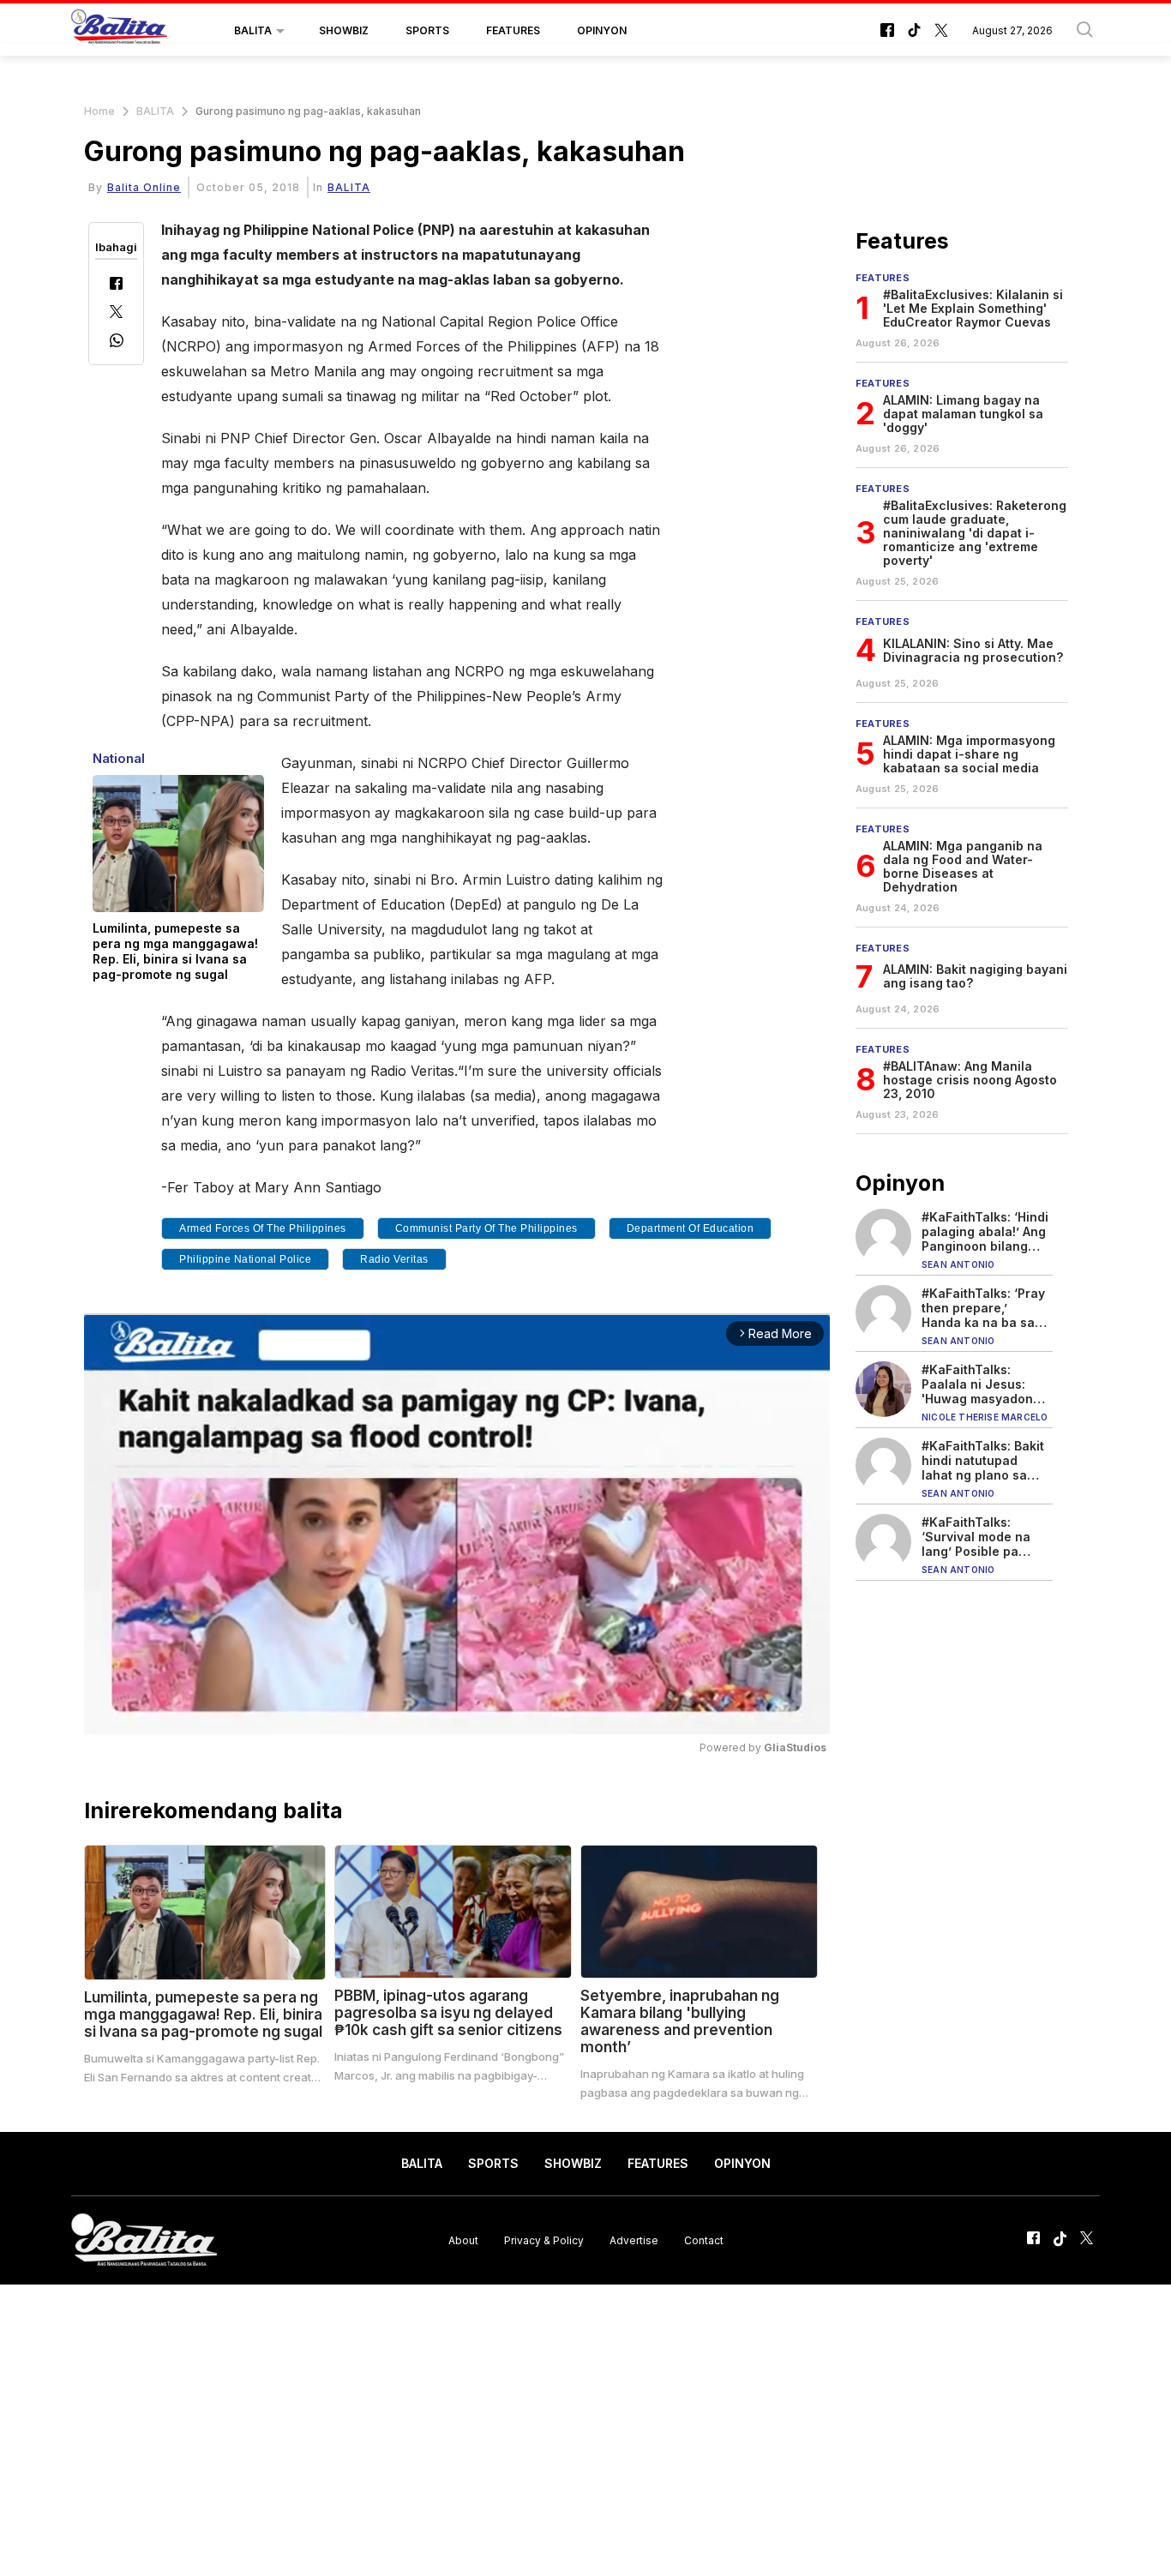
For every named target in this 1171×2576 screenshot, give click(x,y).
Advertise (634, 2240)
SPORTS (427, 30)
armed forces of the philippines (263, 1228)
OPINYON (602, 30)
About (463, 2240)
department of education (691, 1228)
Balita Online (144, 187)
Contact (704, 2240)
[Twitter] (116, 313)
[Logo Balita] (119, 31)
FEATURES (513, 30)
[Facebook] (116, 285)
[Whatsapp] (117, 342)
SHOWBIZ (344, 30)
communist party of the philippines (486, 1228)
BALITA (253, 30)
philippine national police (245, 1259)
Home (99, 111)
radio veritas (394, 1259)
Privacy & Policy (544, 2240)
